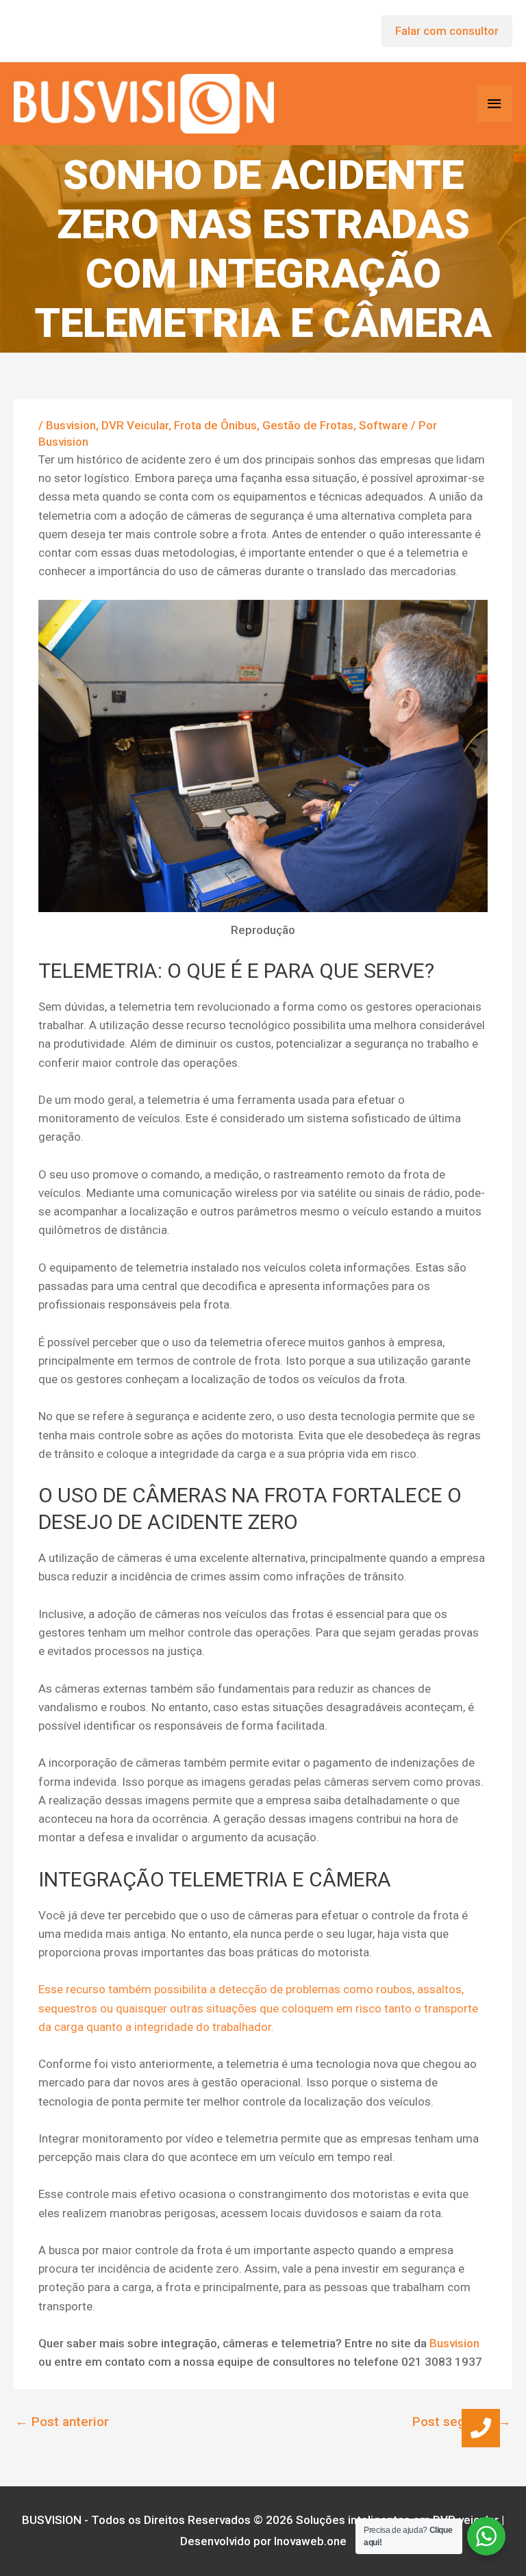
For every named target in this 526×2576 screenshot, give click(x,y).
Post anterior (62, 2422)
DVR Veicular (135, 425)
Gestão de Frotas (308, 425)
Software (384, 425)
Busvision (71, 425)
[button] (481, 2428)
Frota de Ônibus (215, 425)
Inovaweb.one (310, 2541)
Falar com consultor (447, 31)
